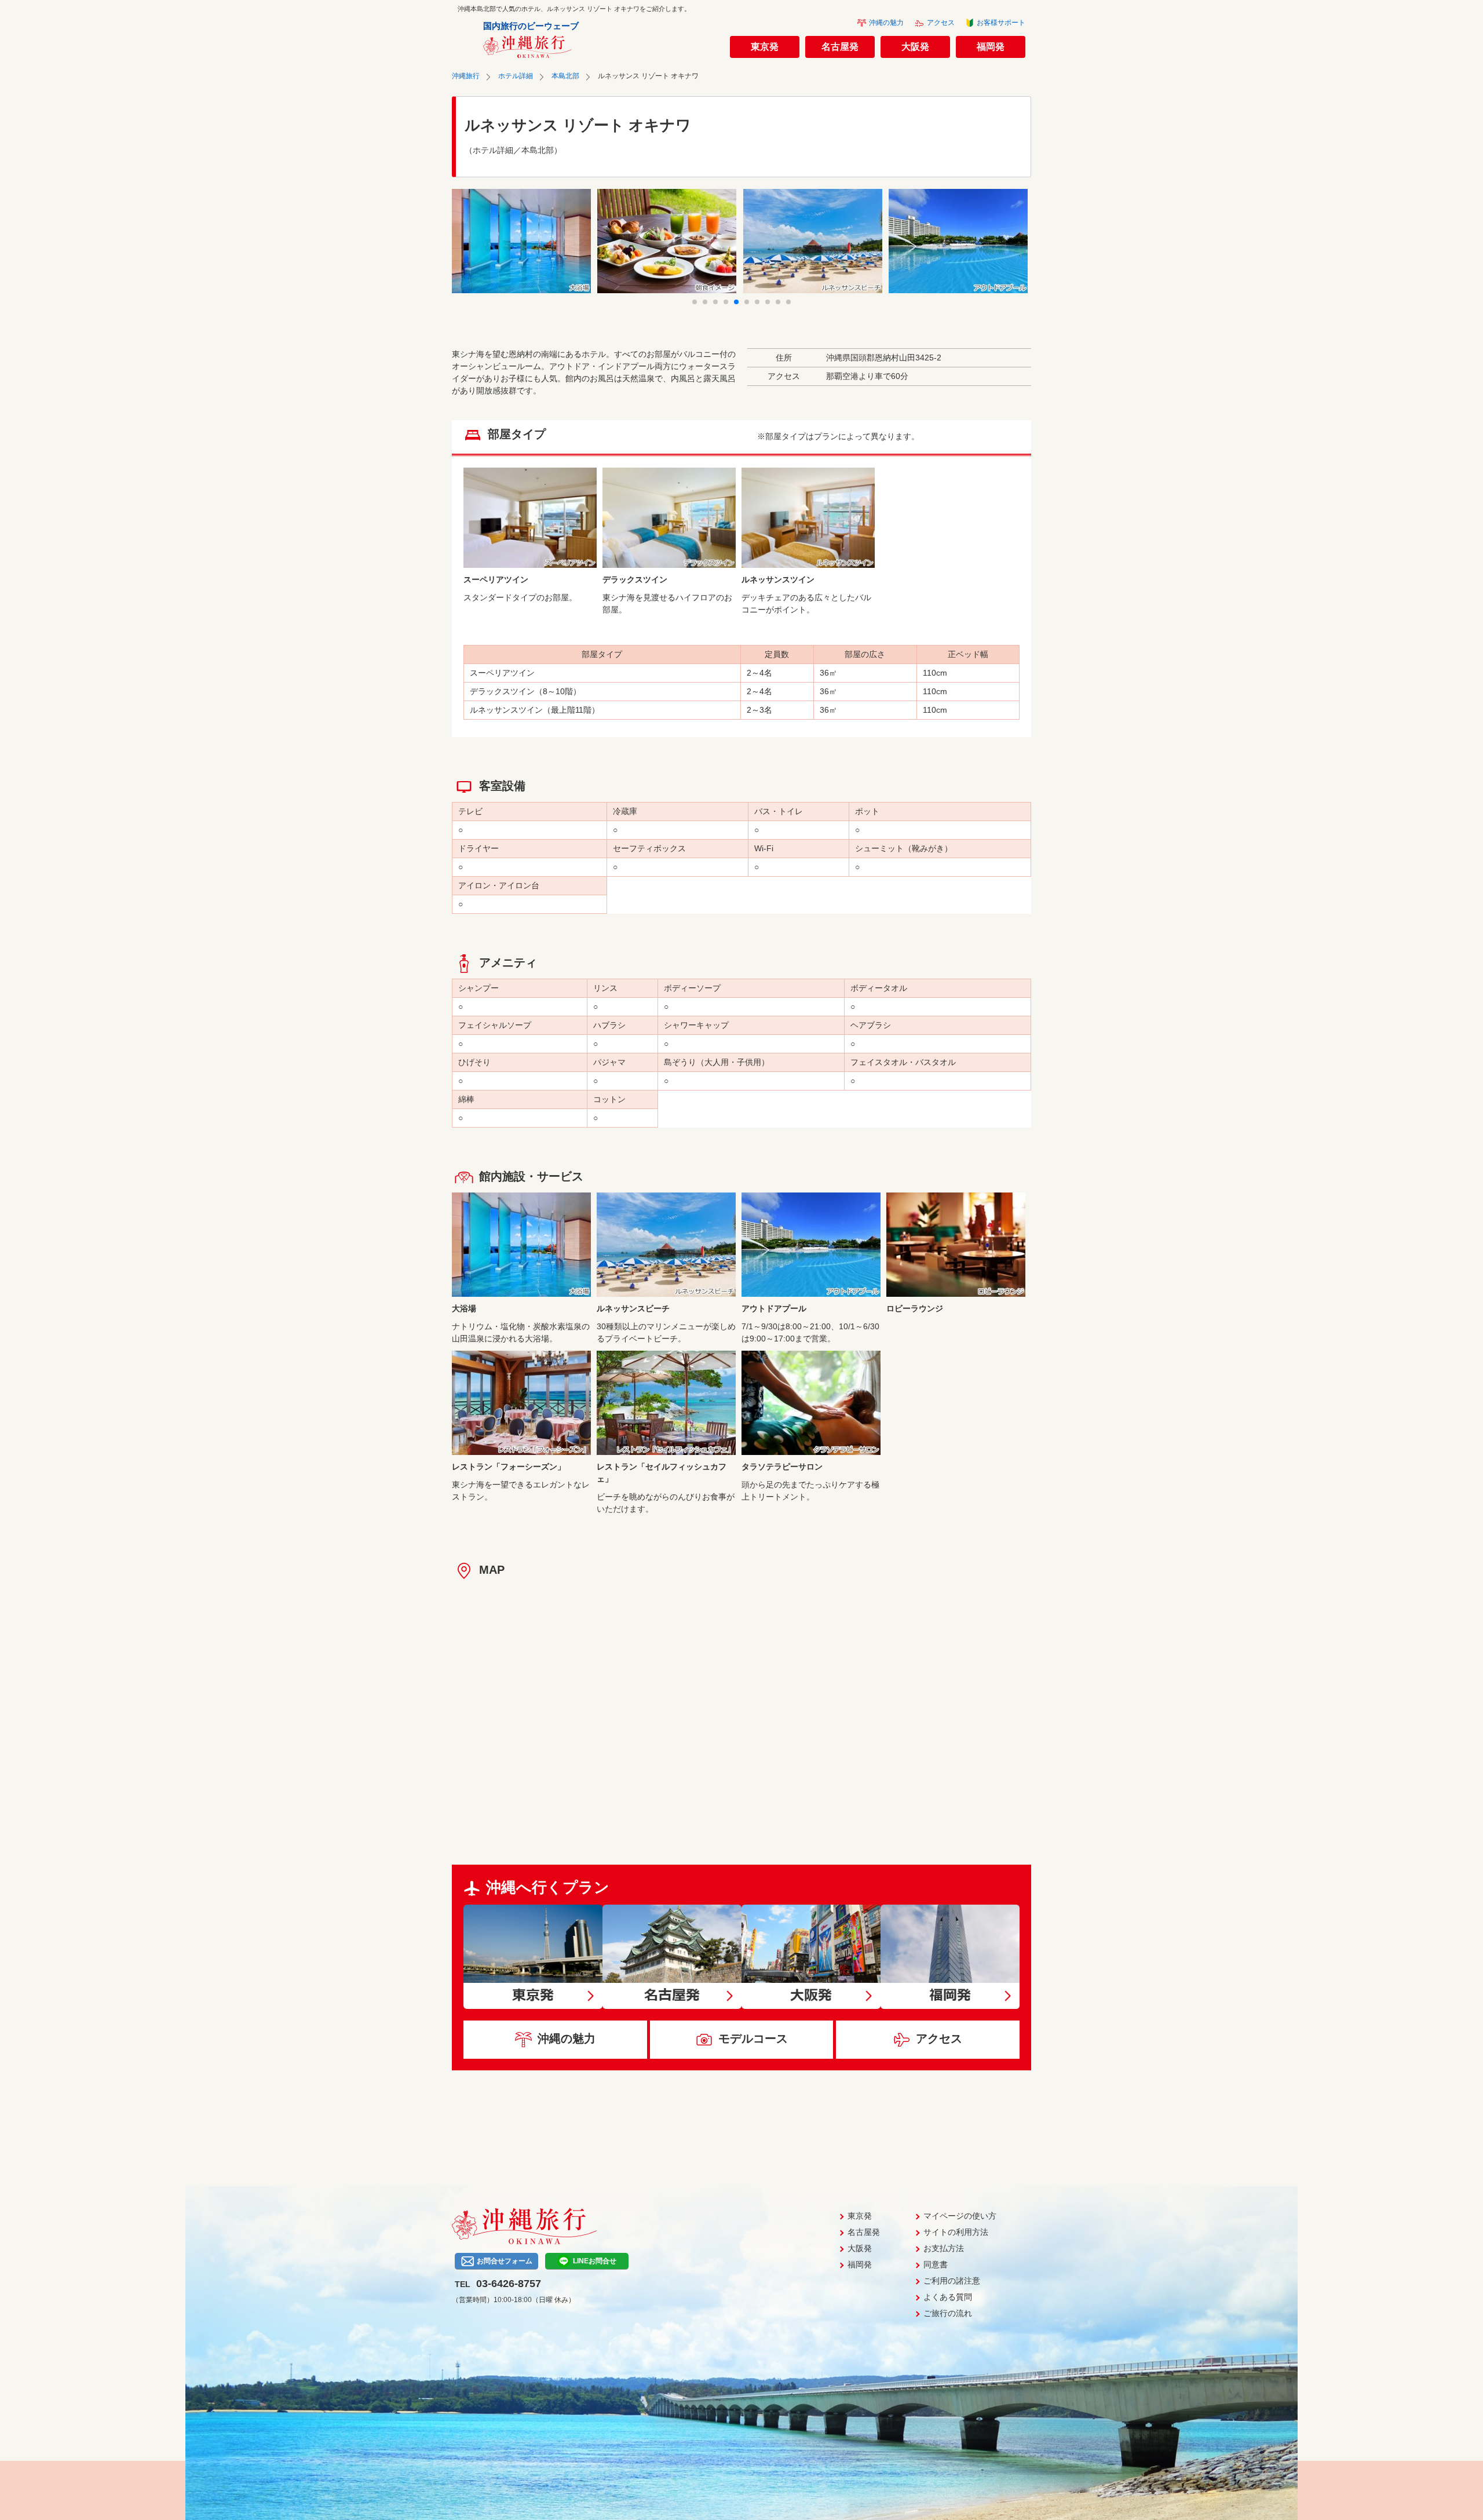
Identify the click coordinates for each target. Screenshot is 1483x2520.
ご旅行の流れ (948, 2313)
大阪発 (915, 47)
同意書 (936, 2264)
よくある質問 (948, 2297)
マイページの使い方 (960, 2216)
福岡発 (991, 47)
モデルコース (753, 2038)
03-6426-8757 (509, 2284)
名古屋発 (840, 47)
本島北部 (565, 76)
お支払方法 (944, 2248)
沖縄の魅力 (886, 23)
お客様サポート (1001, 23)
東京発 (765, 47)
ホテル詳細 (516, 76)
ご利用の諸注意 (952, 2281)
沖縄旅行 (466, 76)
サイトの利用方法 (956, 2232)
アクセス (941, 23)
